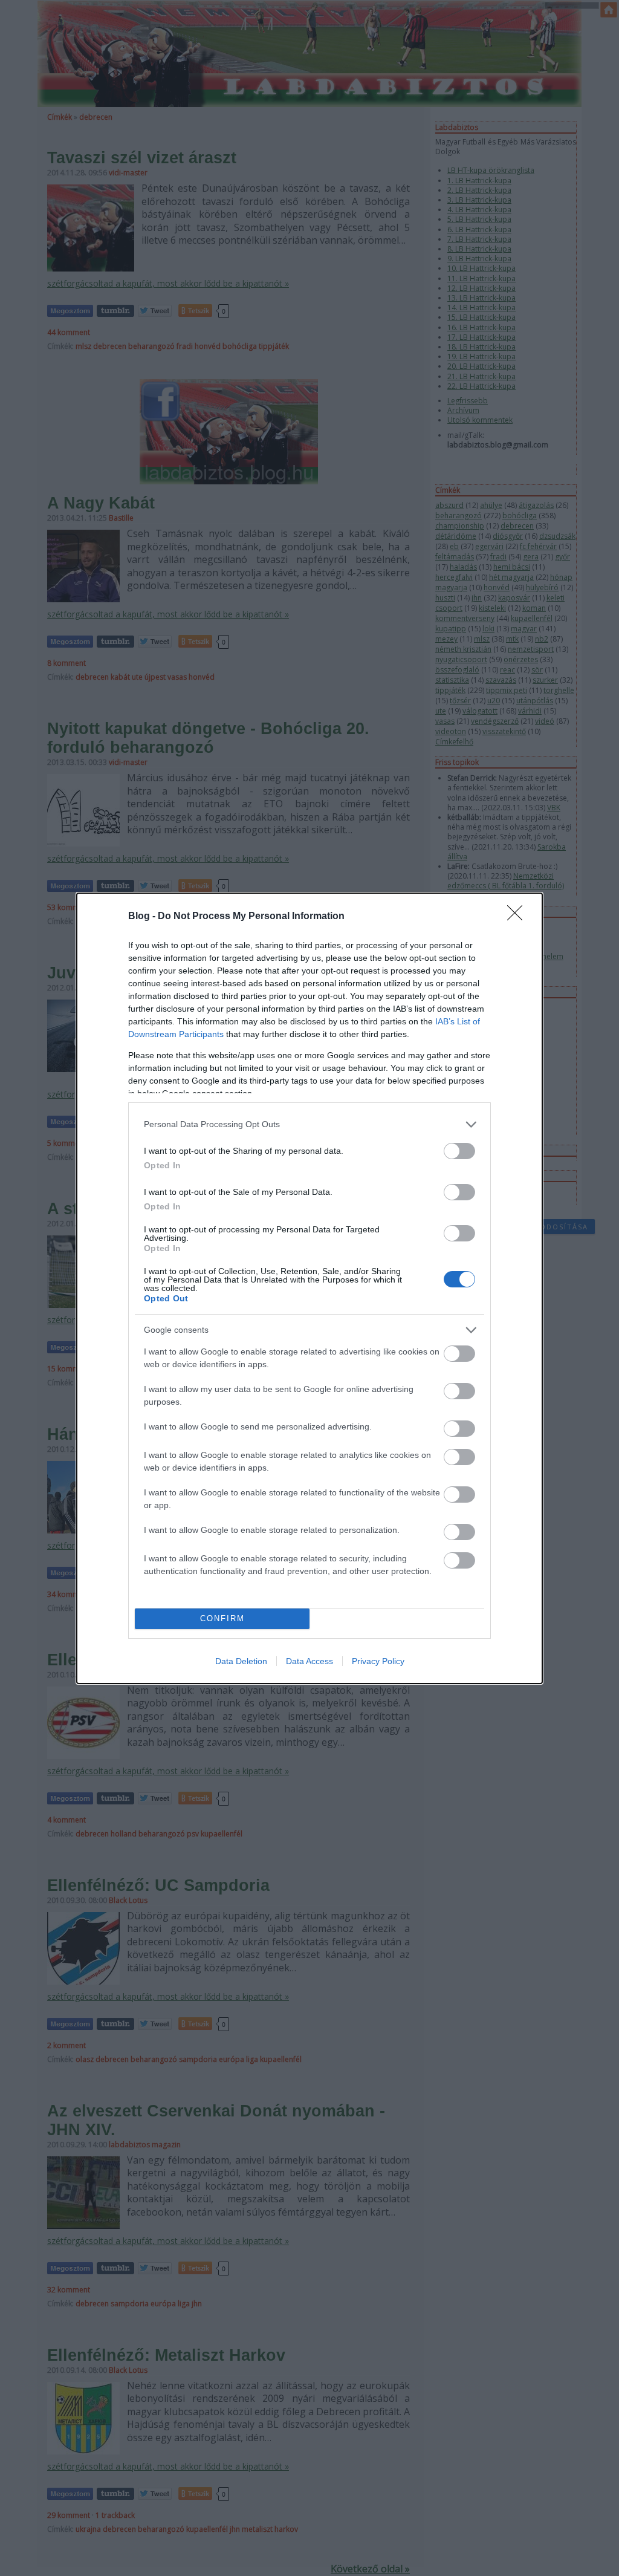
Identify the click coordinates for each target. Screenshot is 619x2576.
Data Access (309, 1661)
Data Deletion (241, 1661)
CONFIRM (222, 1618)
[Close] (519, 917)
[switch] (459, 1151)
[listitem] (309, 1124)
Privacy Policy (378, 1661)
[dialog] (309, 1288)
